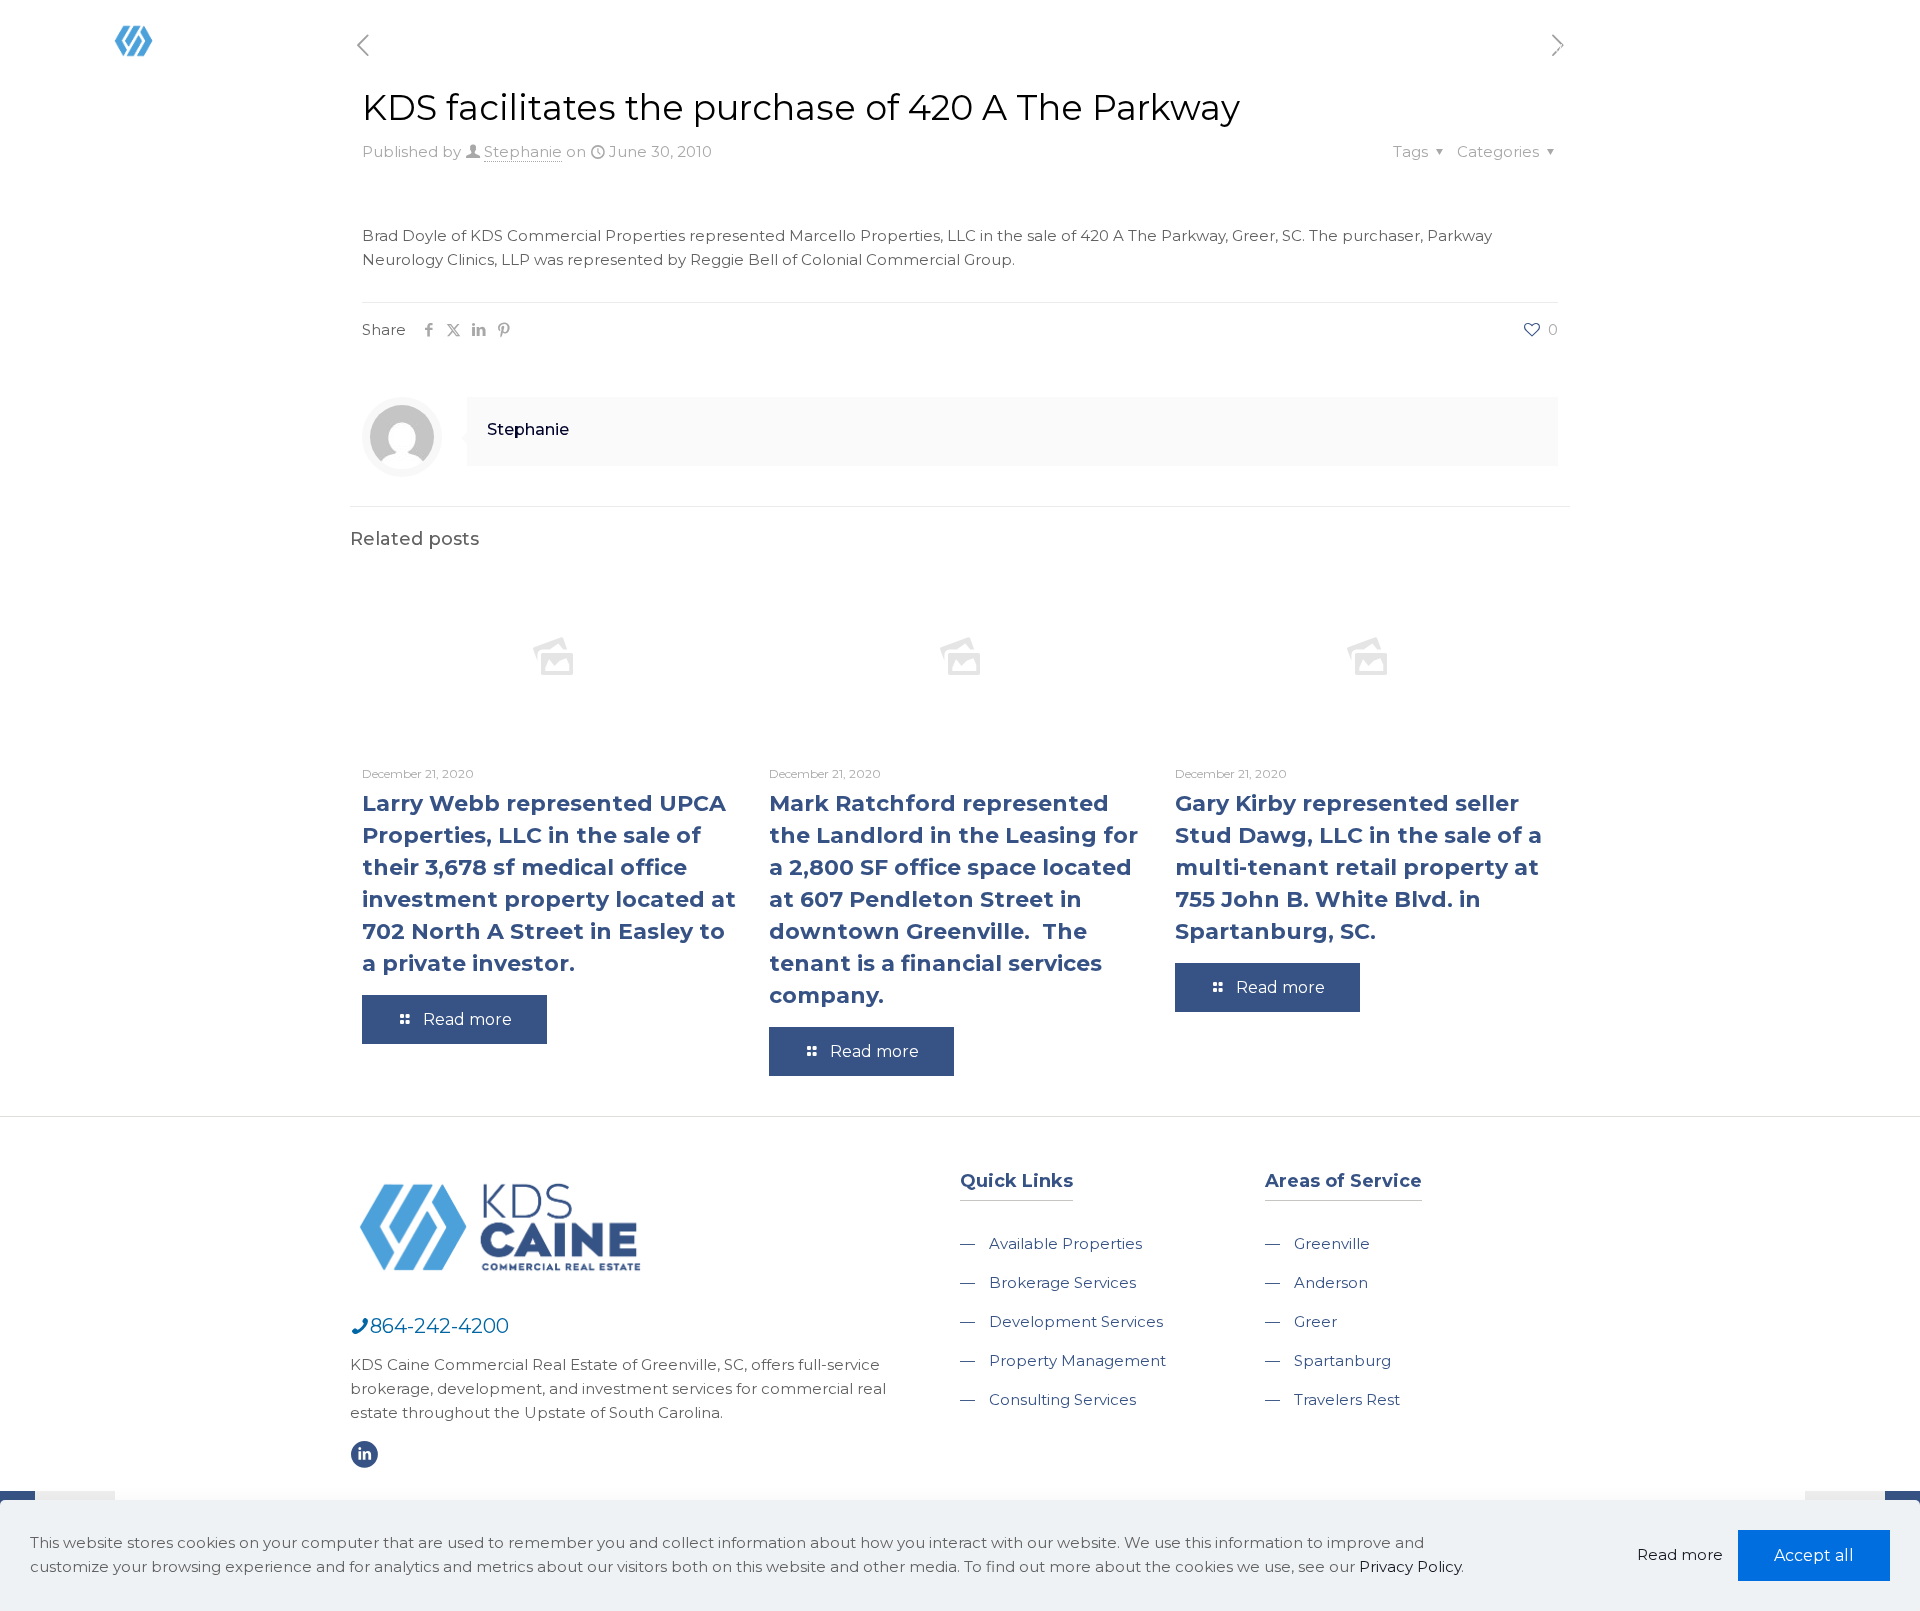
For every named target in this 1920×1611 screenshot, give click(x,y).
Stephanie (523, 151)
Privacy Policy (1410, 1566)
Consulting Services (1062, 1399)
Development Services (1076, 1321)
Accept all (1814, 1555)
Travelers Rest (1347, 1399)
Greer (1315, 1321)
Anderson (1331, 1282)
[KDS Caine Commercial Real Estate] (163, 83)
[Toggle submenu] (1158, 100)
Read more (1680, 1554)
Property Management (1077, 1360)
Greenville (1332, 1243)
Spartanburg (1342, 1360)
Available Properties (1065, 1243)
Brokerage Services (1062, 1282)
